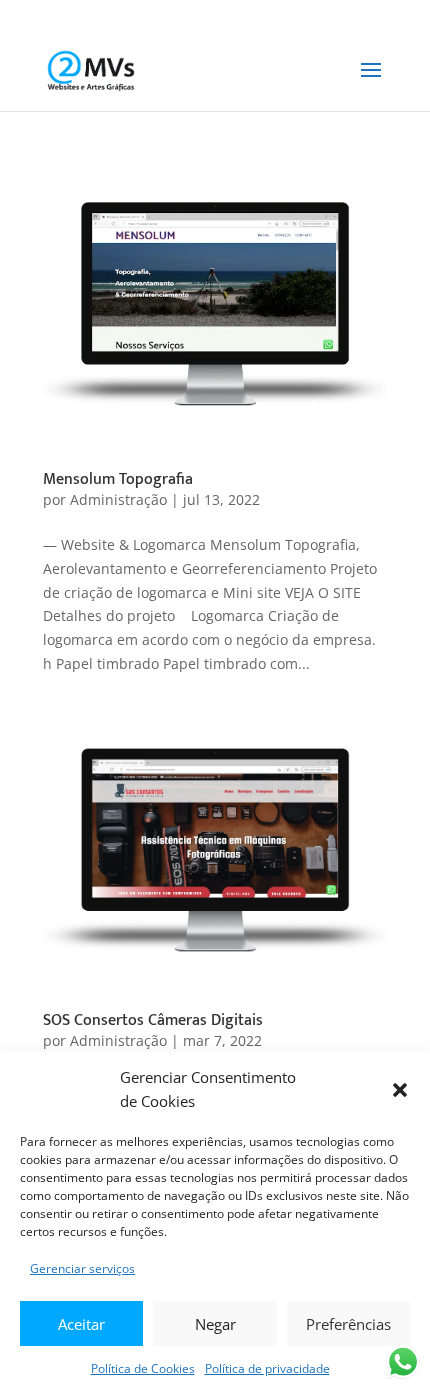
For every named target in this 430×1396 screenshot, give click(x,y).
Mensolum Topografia (118, 479)
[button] (400, 1090)
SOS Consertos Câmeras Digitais (153, 1020)
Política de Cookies (143, 1368)
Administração (118, 499)
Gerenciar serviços (82, 1268)
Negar (215, 1324)
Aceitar (81, 1324)
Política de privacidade (267, 1368)
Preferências (348, 1324)
